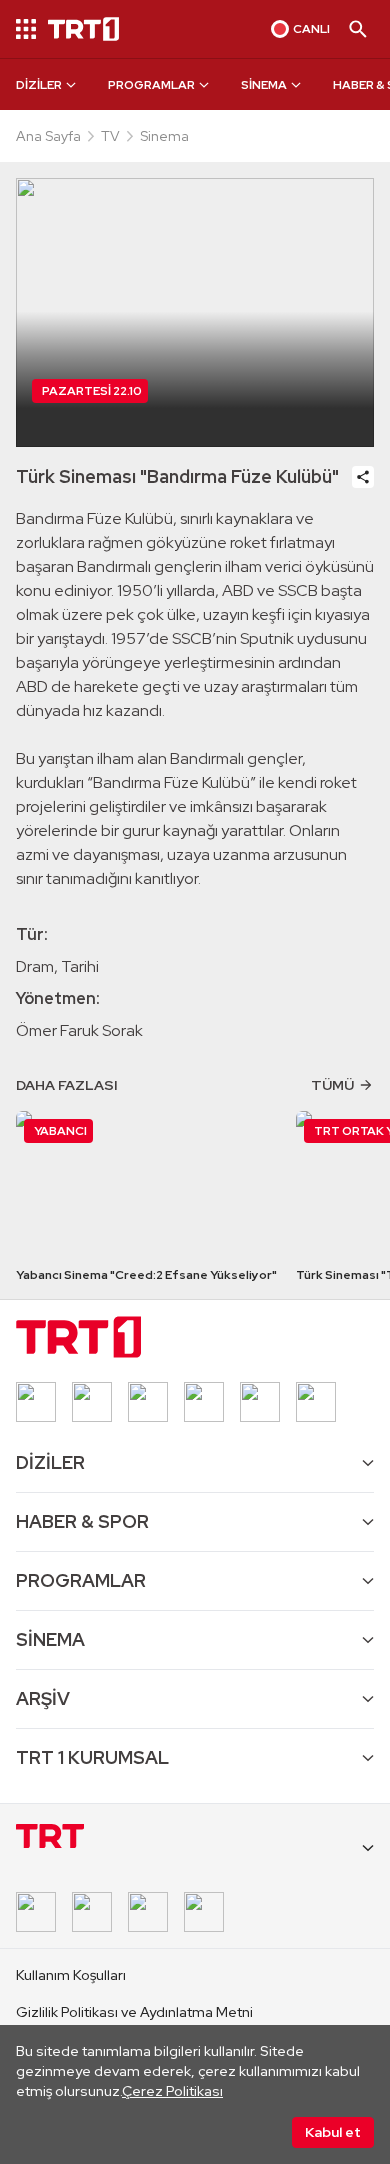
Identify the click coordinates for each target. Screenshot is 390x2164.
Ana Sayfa (48, 136)
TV (110, 136)
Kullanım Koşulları (71, 1975)
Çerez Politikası (172, 2091)
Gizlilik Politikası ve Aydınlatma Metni (134, 2012)
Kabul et (333, 2132)
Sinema (164, 136)
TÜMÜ (332, 1085)
